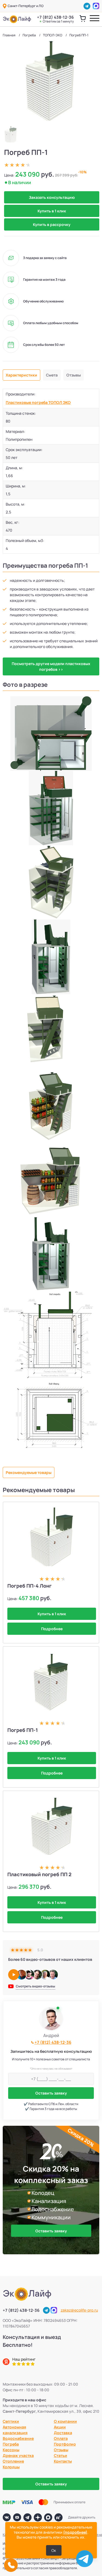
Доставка (63, 2433)
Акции (60, 2427)
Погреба (29, 35)
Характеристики (21, 375)
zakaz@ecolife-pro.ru (79, 2310)
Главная (9, 35)
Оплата (61, 2438)
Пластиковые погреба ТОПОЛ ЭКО (38, 402)
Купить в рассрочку (52, 224)
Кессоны (11, 2450)
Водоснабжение (18, 2438)
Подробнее (52, 1629)
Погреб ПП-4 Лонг (30, 1586)
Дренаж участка (18, 2455)
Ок (54, 2550)
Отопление (13, 2461)
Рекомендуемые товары (29, 1472)
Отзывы (74, 375)
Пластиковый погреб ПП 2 (39, 1874)
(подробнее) (75, 2532)
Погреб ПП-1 (23, 1730)
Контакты (63, 2461)
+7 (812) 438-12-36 (55, 19)
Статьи (61, 2455)
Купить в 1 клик (52, 211)
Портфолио (65, 2444)
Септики (11, 2421)
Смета (52, 375)
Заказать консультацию (52, 197)
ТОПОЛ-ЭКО (53, 35)
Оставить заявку (51, 2093)
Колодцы (11, 2467)
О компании (65, 2421)
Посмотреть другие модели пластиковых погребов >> (51, 666)
